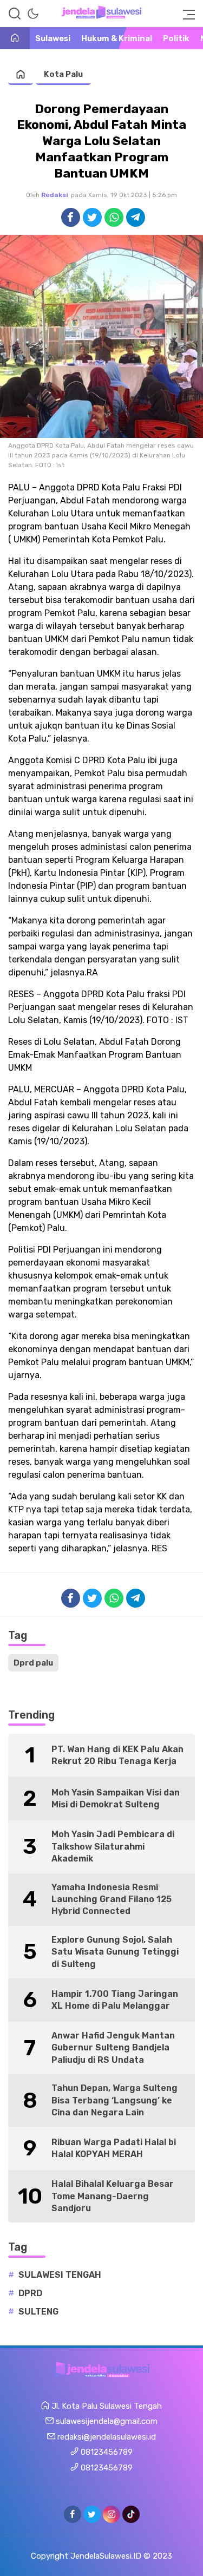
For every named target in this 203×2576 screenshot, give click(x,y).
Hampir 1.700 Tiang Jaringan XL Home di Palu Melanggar (115, 2000)
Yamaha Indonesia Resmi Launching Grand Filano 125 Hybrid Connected (112, 1899)
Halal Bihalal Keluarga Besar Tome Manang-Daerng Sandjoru (113, 2196)
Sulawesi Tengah (60, 2275)
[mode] (33, 14)
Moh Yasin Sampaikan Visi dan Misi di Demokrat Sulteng (116, 1798)
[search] (15, 14)
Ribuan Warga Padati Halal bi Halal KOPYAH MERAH (114, 2148)
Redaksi (55, 195)
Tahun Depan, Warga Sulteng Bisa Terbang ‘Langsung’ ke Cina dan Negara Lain (114, 2100)
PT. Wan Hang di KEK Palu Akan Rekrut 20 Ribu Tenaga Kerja (117, 1755)
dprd (30, 2293)
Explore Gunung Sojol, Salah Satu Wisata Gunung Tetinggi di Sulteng (115, 1952)
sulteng (38, 2312)
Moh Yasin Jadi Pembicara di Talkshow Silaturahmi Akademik (113, 1846)
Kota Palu (63, 74)
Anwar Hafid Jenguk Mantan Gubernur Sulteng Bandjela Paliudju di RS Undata (113, 2048)
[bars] (186, 14)
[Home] (15, 39)
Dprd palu (33, 1663)
